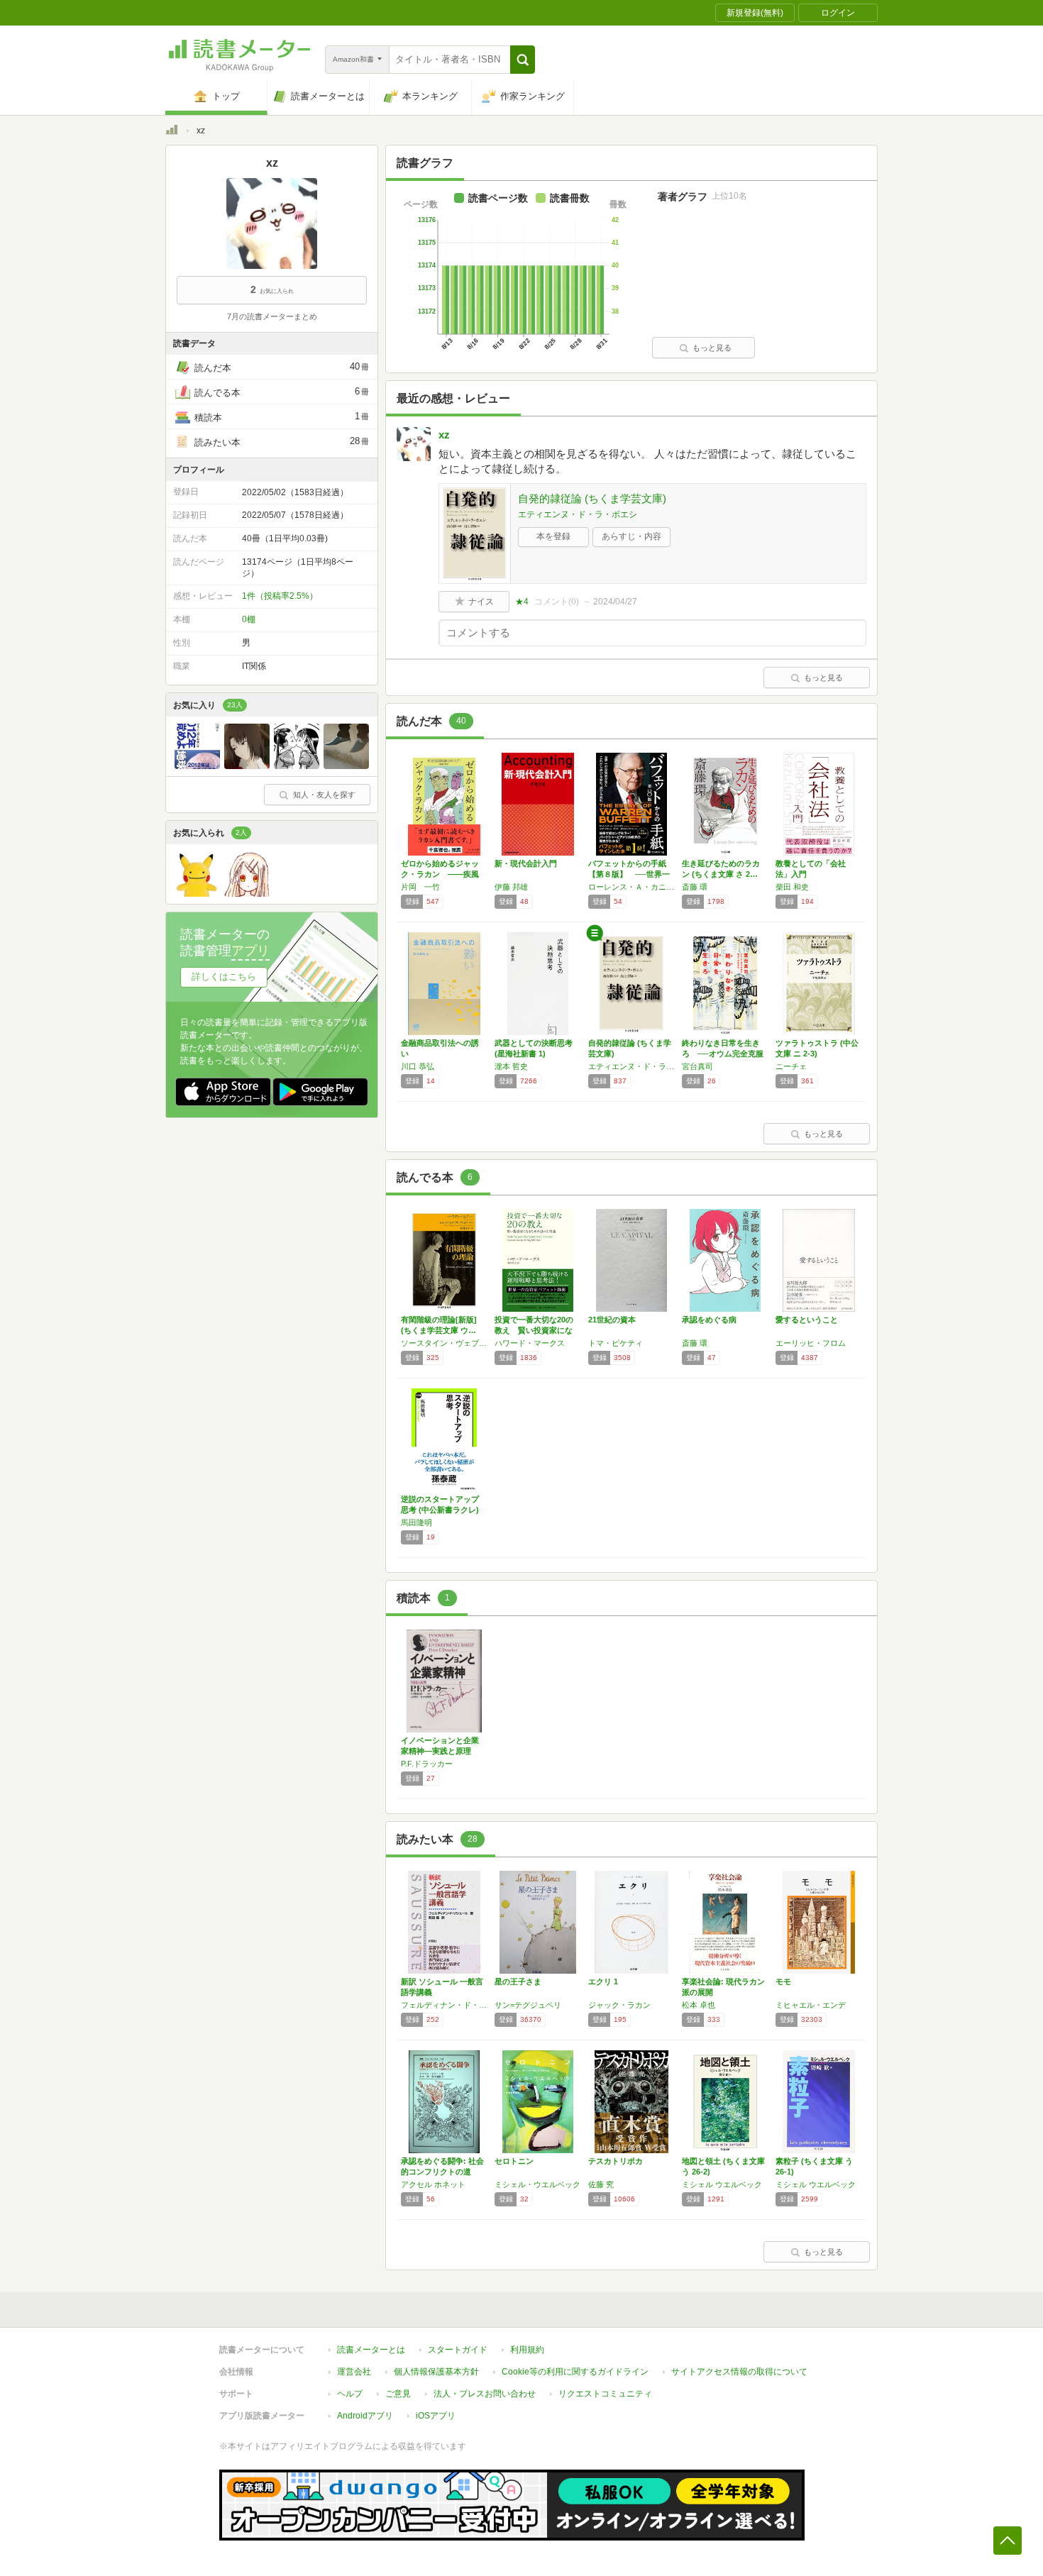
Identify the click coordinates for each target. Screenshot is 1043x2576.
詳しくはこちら (224, 977)
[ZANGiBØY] (247, 893)
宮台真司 (697, 1066)
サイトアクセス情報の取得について (739, 2372)
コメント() (557, 602)
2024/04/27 (615, 602)
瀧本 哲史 (511, 1066)
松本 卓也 (699, 2005)
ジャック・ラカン (619, 2005)
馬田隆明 (416, 1522)
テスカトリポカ (616, 2161)
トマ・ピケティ (616, 1343)
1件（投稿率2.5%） (280, 596)
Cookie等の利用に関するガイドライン (575, 2372)
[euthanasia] (297, 765)
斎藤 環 (695, 887)
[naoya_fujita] (197, 765)
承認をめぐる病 (709, 1320)
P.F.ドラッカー (427, 1764)
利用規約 (527, 2350)
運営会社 (354, 2372)
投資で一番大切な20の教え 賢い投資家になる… (534, 1330)
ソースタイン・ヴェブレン (444, 1343)
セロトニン (514, 2161)
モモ (783, 1981)
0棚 (249, 619)
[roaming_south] (346, 765)
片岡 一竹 (420, 887)
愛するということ (807, 1320)
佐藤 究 (601, 2184)
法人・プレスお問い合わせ (485, 2394)
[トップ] (172, 132)
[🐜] (197, 893)
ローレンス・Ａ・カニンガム (631, 887)
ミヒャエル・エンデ (811, 2005)
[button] (523, 60)
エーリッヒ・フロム (811, 1343)
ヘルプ (350, 2394)
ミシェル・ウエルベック (537, 2184)
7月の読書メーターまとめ (272, 316)
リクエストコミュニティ (605, 2394)
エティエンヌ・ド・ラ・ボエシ (578, 514)
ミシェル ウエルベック (722, 2184)
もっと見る (712, 348)
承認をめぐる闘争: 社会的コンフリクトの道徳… (442, 2172)
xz (444, 435)
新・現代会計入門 (526, 863)
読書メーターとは (371, 2350)
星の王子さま (518, 1981)
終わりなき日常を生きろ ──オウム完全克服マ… (723, 1054)
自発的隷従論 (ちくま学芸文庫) (592, 498)
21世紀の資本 (612, 1320)
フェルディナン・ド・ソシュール (444, 2005)
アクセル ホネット (433, 2184)
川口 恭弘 (418, 1066)
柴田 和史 (792, 887)
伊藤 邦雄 (511, 887)
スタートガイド (458, 2350)
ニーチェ (791, 1066)
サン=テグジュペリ (528, 2005)
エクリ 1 (603, 1981)
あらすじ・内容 (631, 536)
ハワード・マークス (530, 1343)
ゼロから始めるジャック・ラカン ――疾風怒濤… (440, 874)
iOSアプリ (436, 2416)
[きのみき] (247, 765)
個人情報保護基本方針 (436, 2372)
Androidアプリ (365, 2416)
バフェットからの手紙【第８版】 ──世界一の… (629, 874)
